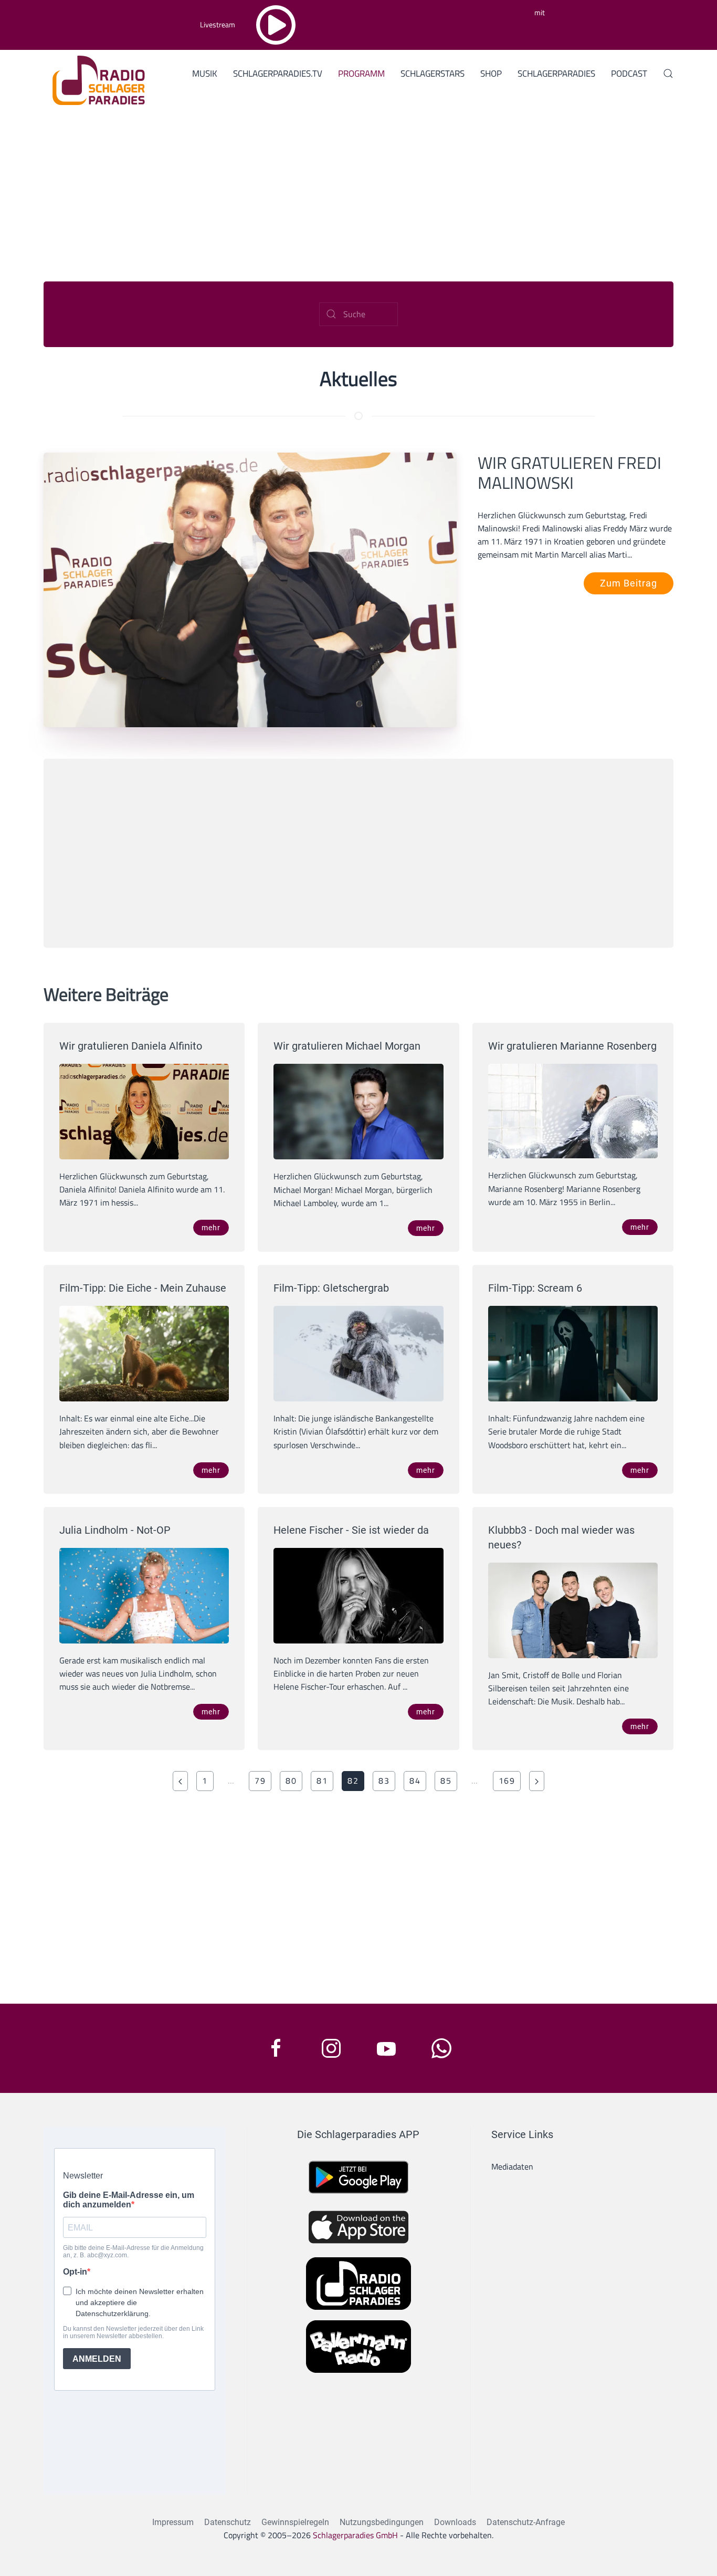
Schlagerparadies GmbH (355, 2535)
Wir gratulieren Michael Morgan (347, 1046)
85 (446, 1781)
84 (415, 1781)
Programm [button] (361, 74)
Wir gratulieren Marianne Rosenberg (572, 1046)
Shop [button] (491, 74)
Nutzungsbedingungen (382, 2522)
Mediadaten (512, 2166)
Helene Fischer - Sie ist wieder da (351, 1530)
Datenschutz (228, 2522)
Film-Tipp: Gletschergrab (331, 1288)
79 (260, 1781)
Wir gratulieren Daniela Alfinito (131, 1046)
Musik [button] (205, 74)
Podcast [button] (629, 74)
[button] (668, 74)
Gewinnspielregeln (295, 2522)
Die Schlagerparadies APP (358, 2134)
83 (384, 1781)
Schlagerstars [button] (433, 74)
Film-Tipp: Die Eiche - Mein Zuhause (143, 1288)
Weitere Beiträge (106, 994)
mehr (211, 1228)
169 (507, 1781)
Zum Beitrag (629, 583)
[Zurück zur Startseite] (95, 79)
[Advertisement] (358, 190)
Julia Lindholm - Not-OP (115, 1530)
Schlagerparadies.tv (278, 74)
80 (291, 1781)
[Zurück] (180, 1781)
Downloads (455, 2522)
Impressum (173, 2522)
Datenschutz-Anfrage (526, 2522)
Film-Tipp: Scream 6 (535, 1288)
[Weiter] (537, 1781)
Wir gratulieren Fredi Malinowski (570, 473)
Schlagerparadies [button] (556, 74)
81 (322, 1781)
